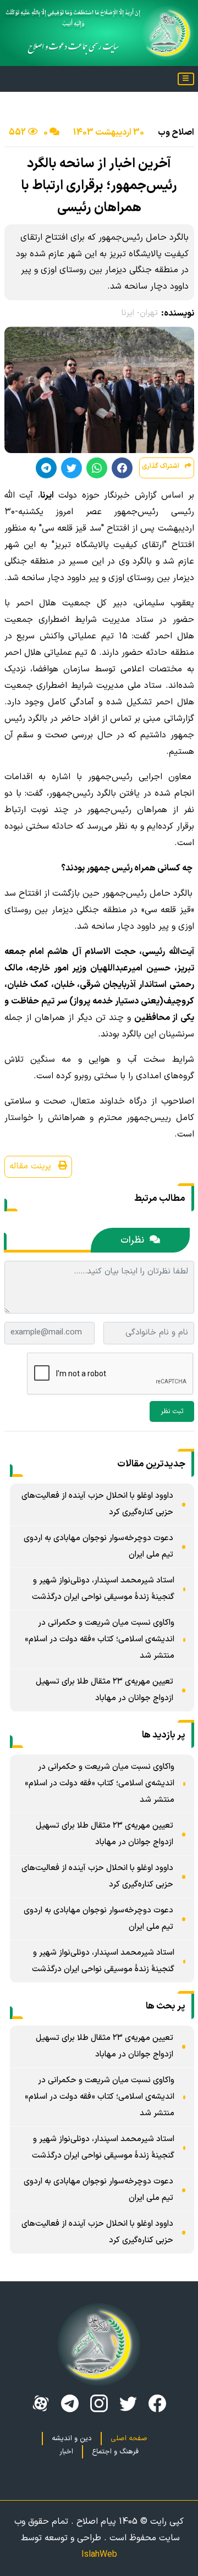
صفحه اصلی (129, 2439)
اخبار (66, 2452)
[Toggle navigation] (186, 79)
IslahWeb (99, 2555)
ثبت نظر (172, 1411)
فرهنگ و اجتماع (115, 2452)
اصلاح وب (176, 133)
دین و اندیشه (72, 2439)
